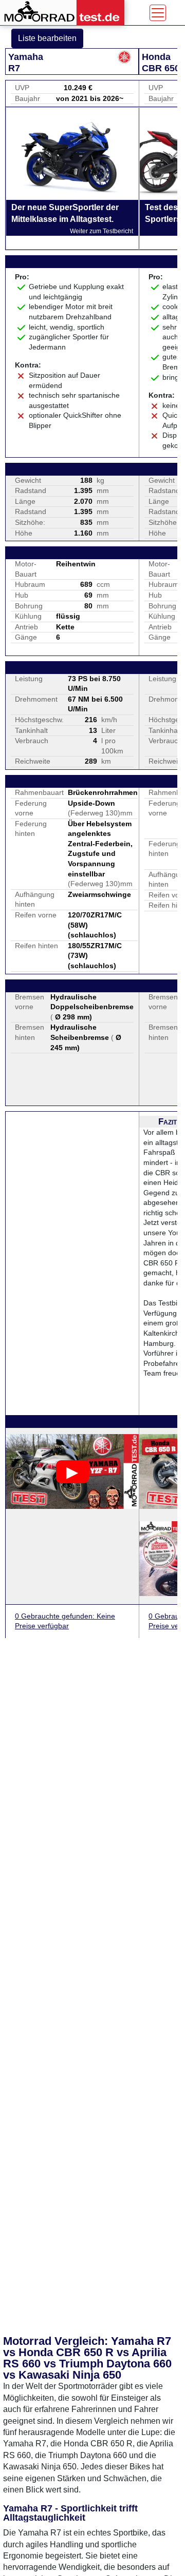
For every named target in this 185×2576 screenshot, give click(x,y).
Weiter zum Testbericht (101, 231)
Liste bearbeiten (47, 38)
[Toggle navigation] (158, 13)
